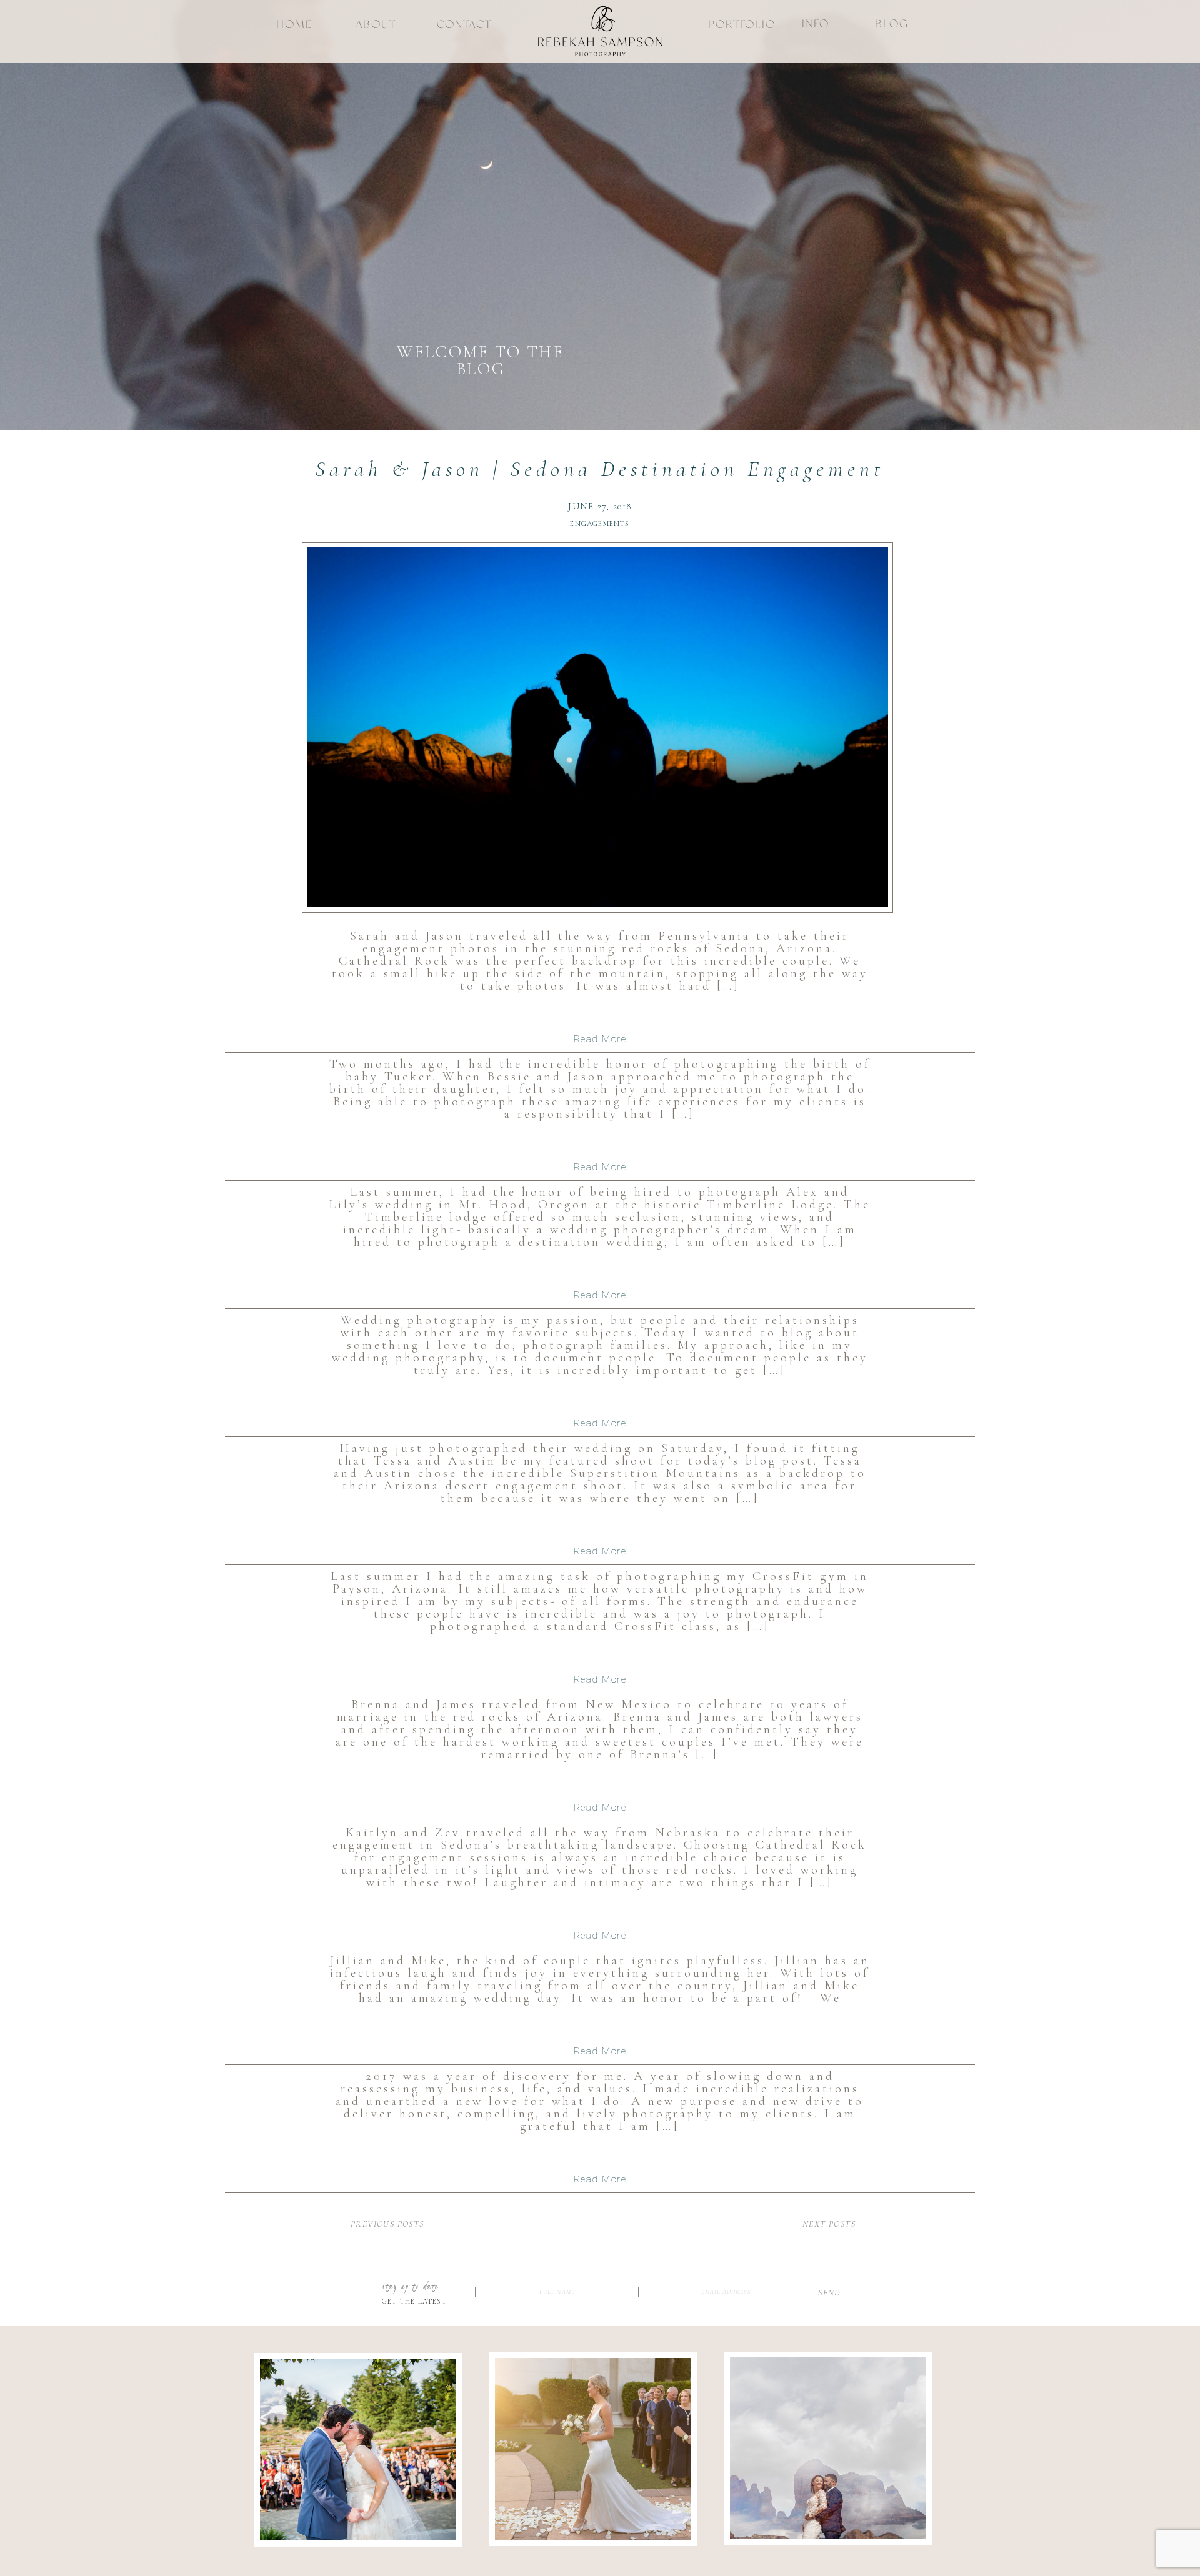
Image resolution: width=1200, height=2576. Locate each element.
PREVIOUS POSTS (387, 2224)
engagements (600, 524)
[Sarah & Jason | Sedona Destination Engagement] (597, 727)
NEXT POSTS (829, 2224)
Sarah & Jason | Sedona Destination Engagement (600, 469)
